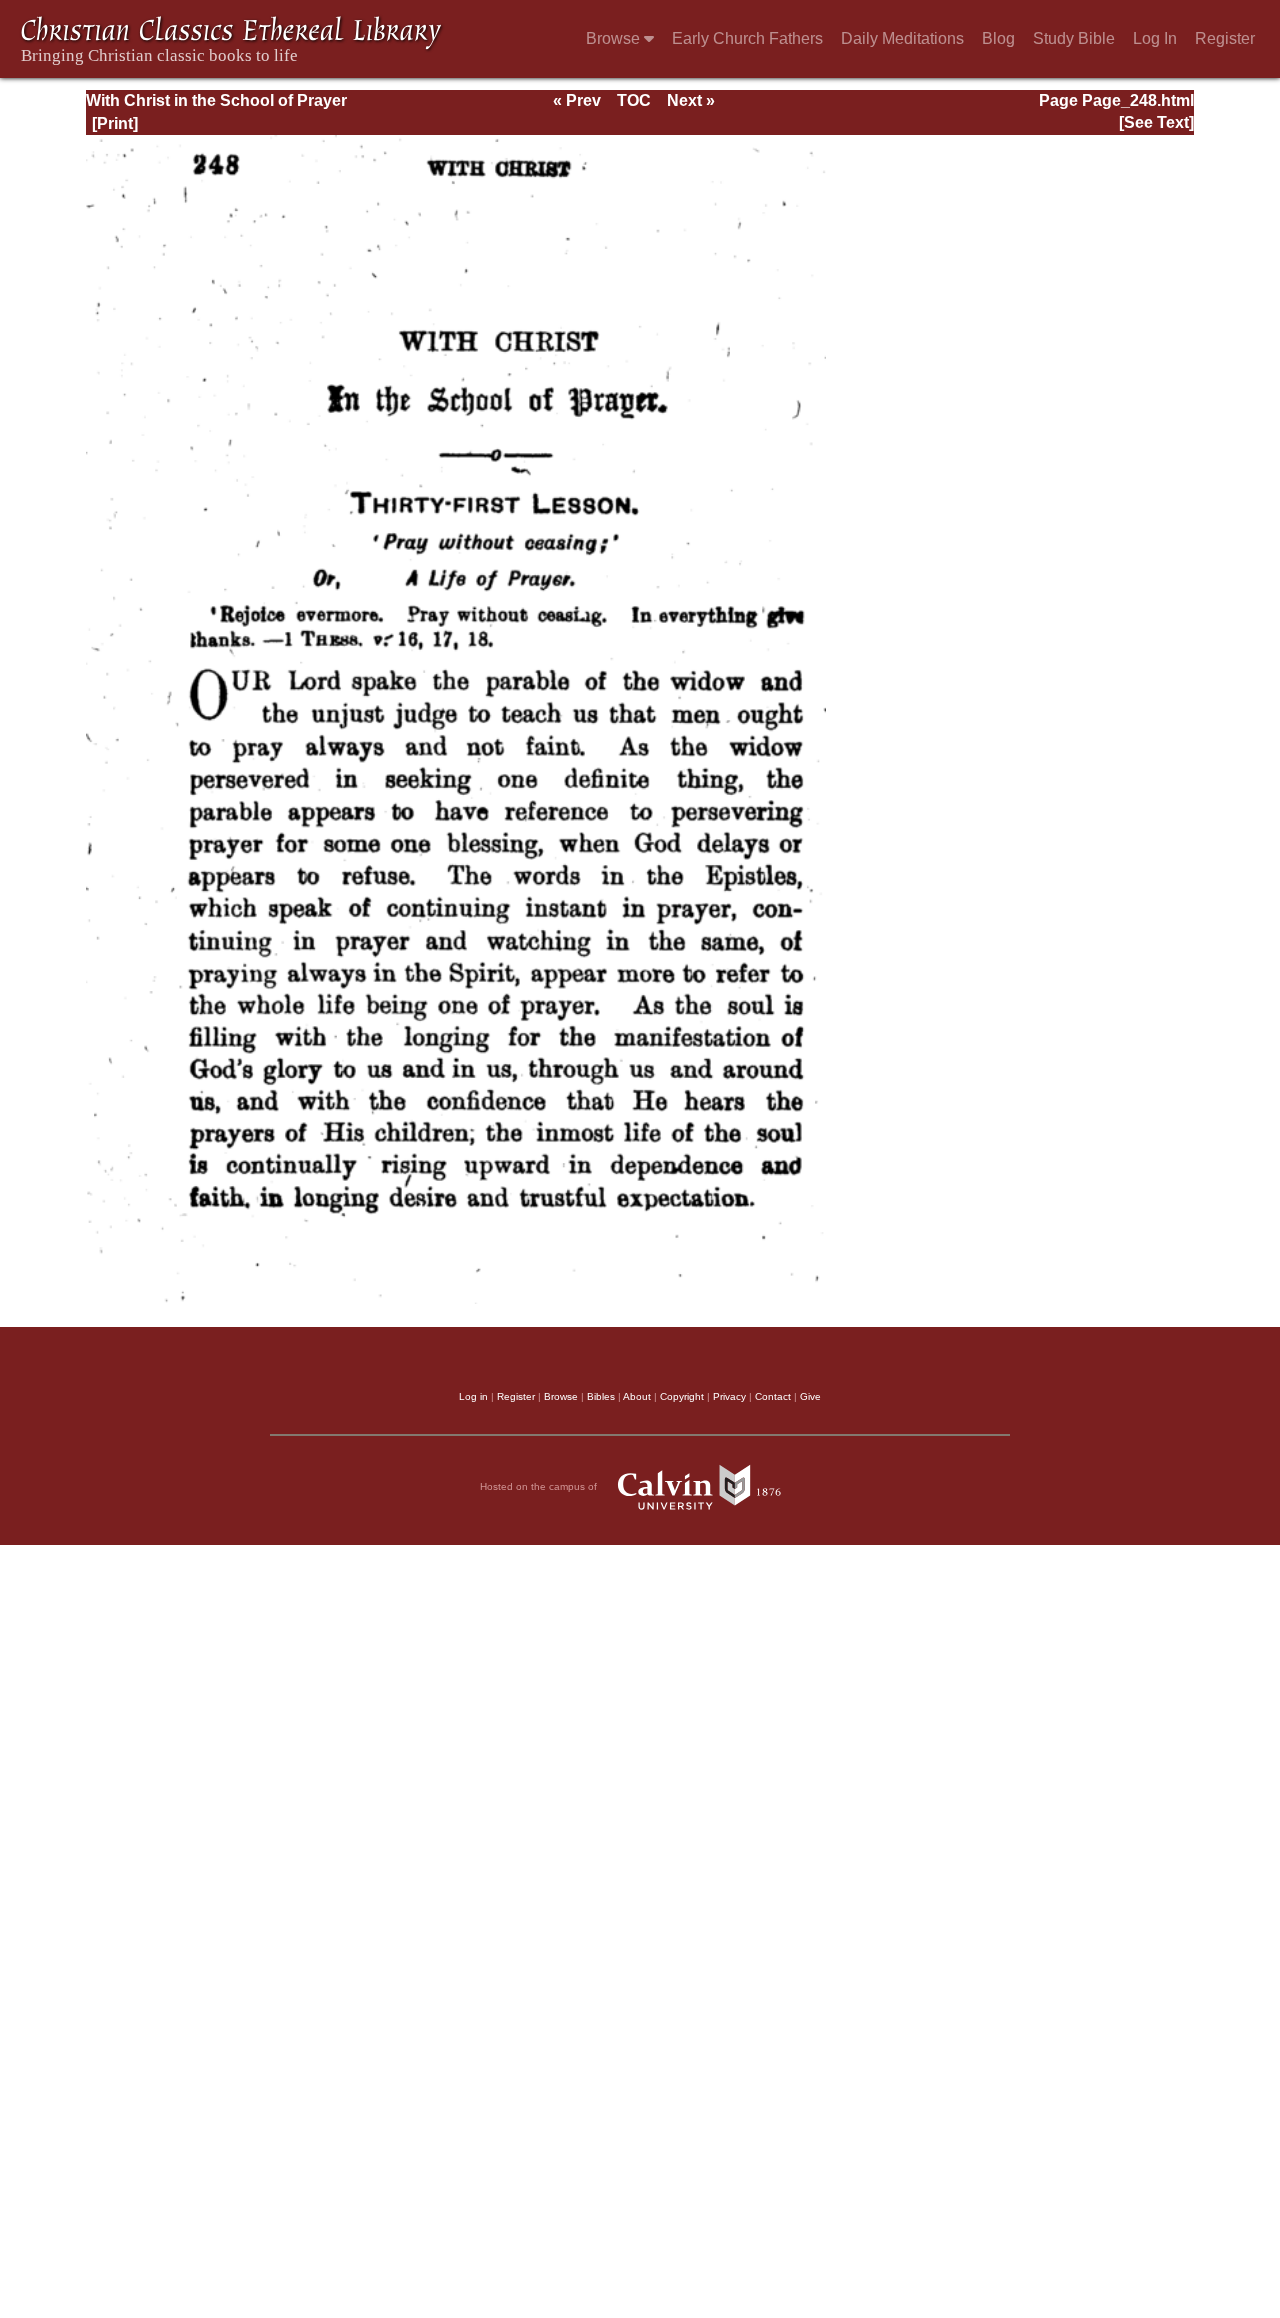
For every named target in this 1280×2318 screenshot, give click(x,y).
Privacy (729, 1396)
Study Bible (1074, 38)
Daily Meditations (902, 38)
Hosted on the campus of (540, 1486)
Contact (773, 1396)
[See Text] (1156, 122)
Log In (1155, 38)
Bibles (601, 1396)
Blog (998, 38)
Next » (691, 100)
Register (1225, 38)
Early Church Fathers (747, 38)
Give (810, 1396)
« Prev (577, 100)
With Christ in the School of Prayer (216, 100)
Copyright (682, 1396)
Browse (615, 38)
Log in (473, 1396)
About (637, 1396)
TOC (634, 100)
